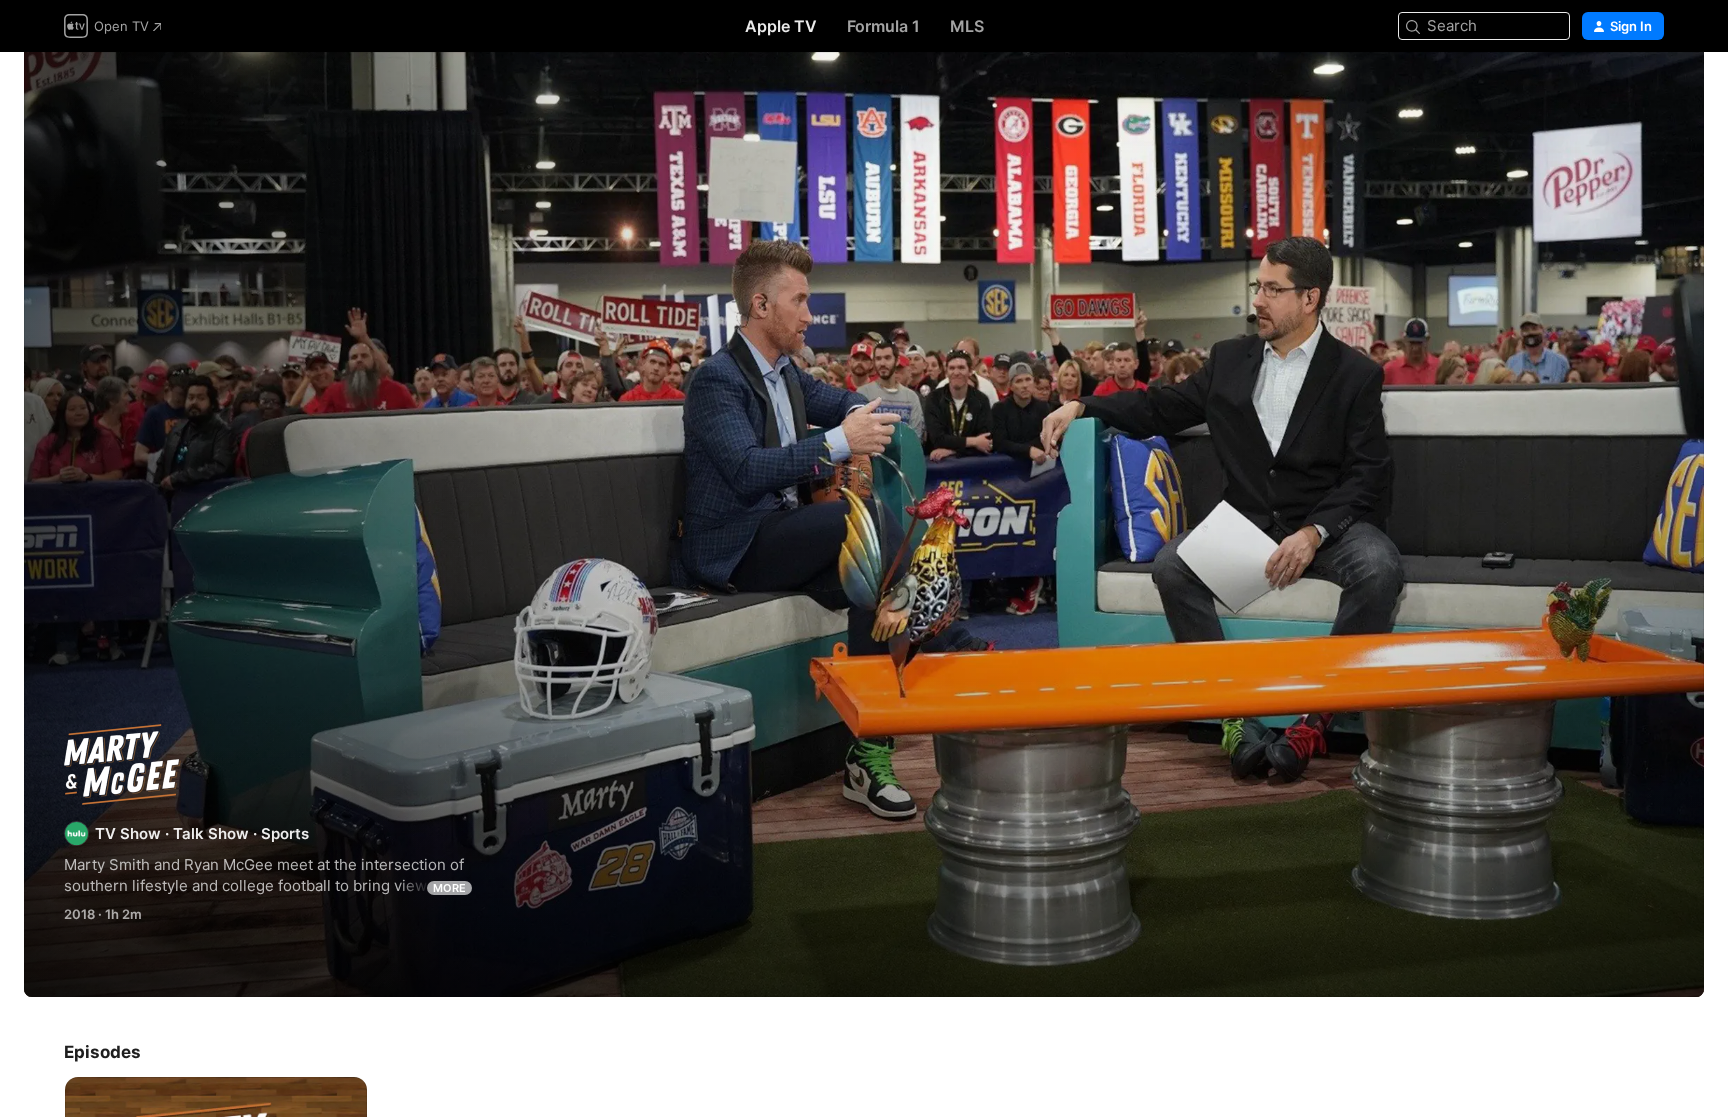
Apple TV (781, 26)
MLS (967, 26)
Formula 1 (883, 26)
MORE (449, 888)
